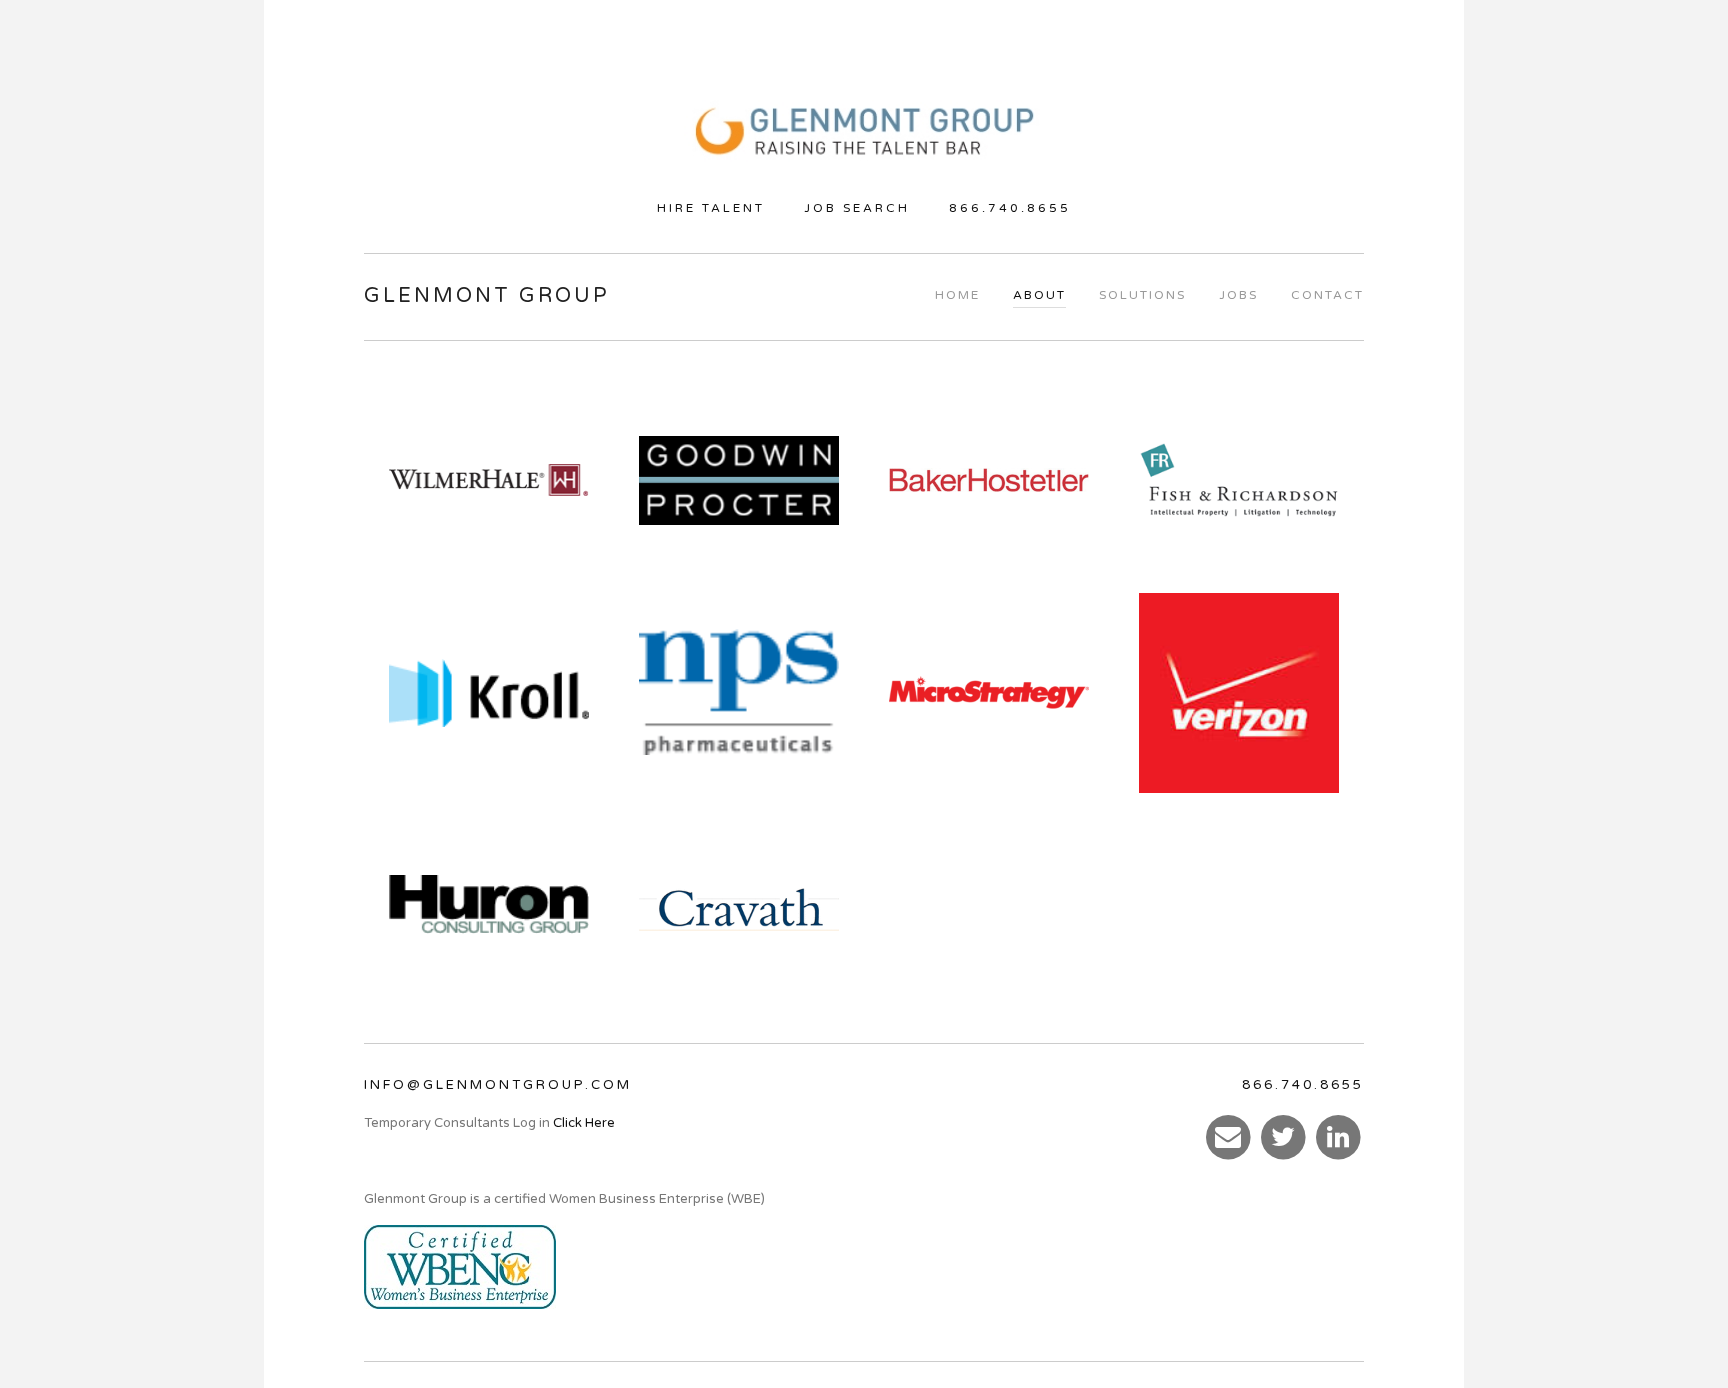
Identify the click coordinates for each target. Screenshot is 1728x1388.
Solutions (1142, 295)
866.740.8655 (1010, 208)
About (1039, 295)
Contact (1327, 295)
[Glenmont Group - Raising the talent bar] (864, 135)
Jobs (1238, 295)
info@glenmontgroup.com (498, 1085)
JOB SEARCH (857, 208)
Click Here (584, 1123)
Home (957, 295)
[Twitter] (1284, 1136)
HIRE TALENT (711, 208)
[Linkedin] (1338, 1136)
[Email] (1229, 1136)
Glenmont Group (487, 296)
